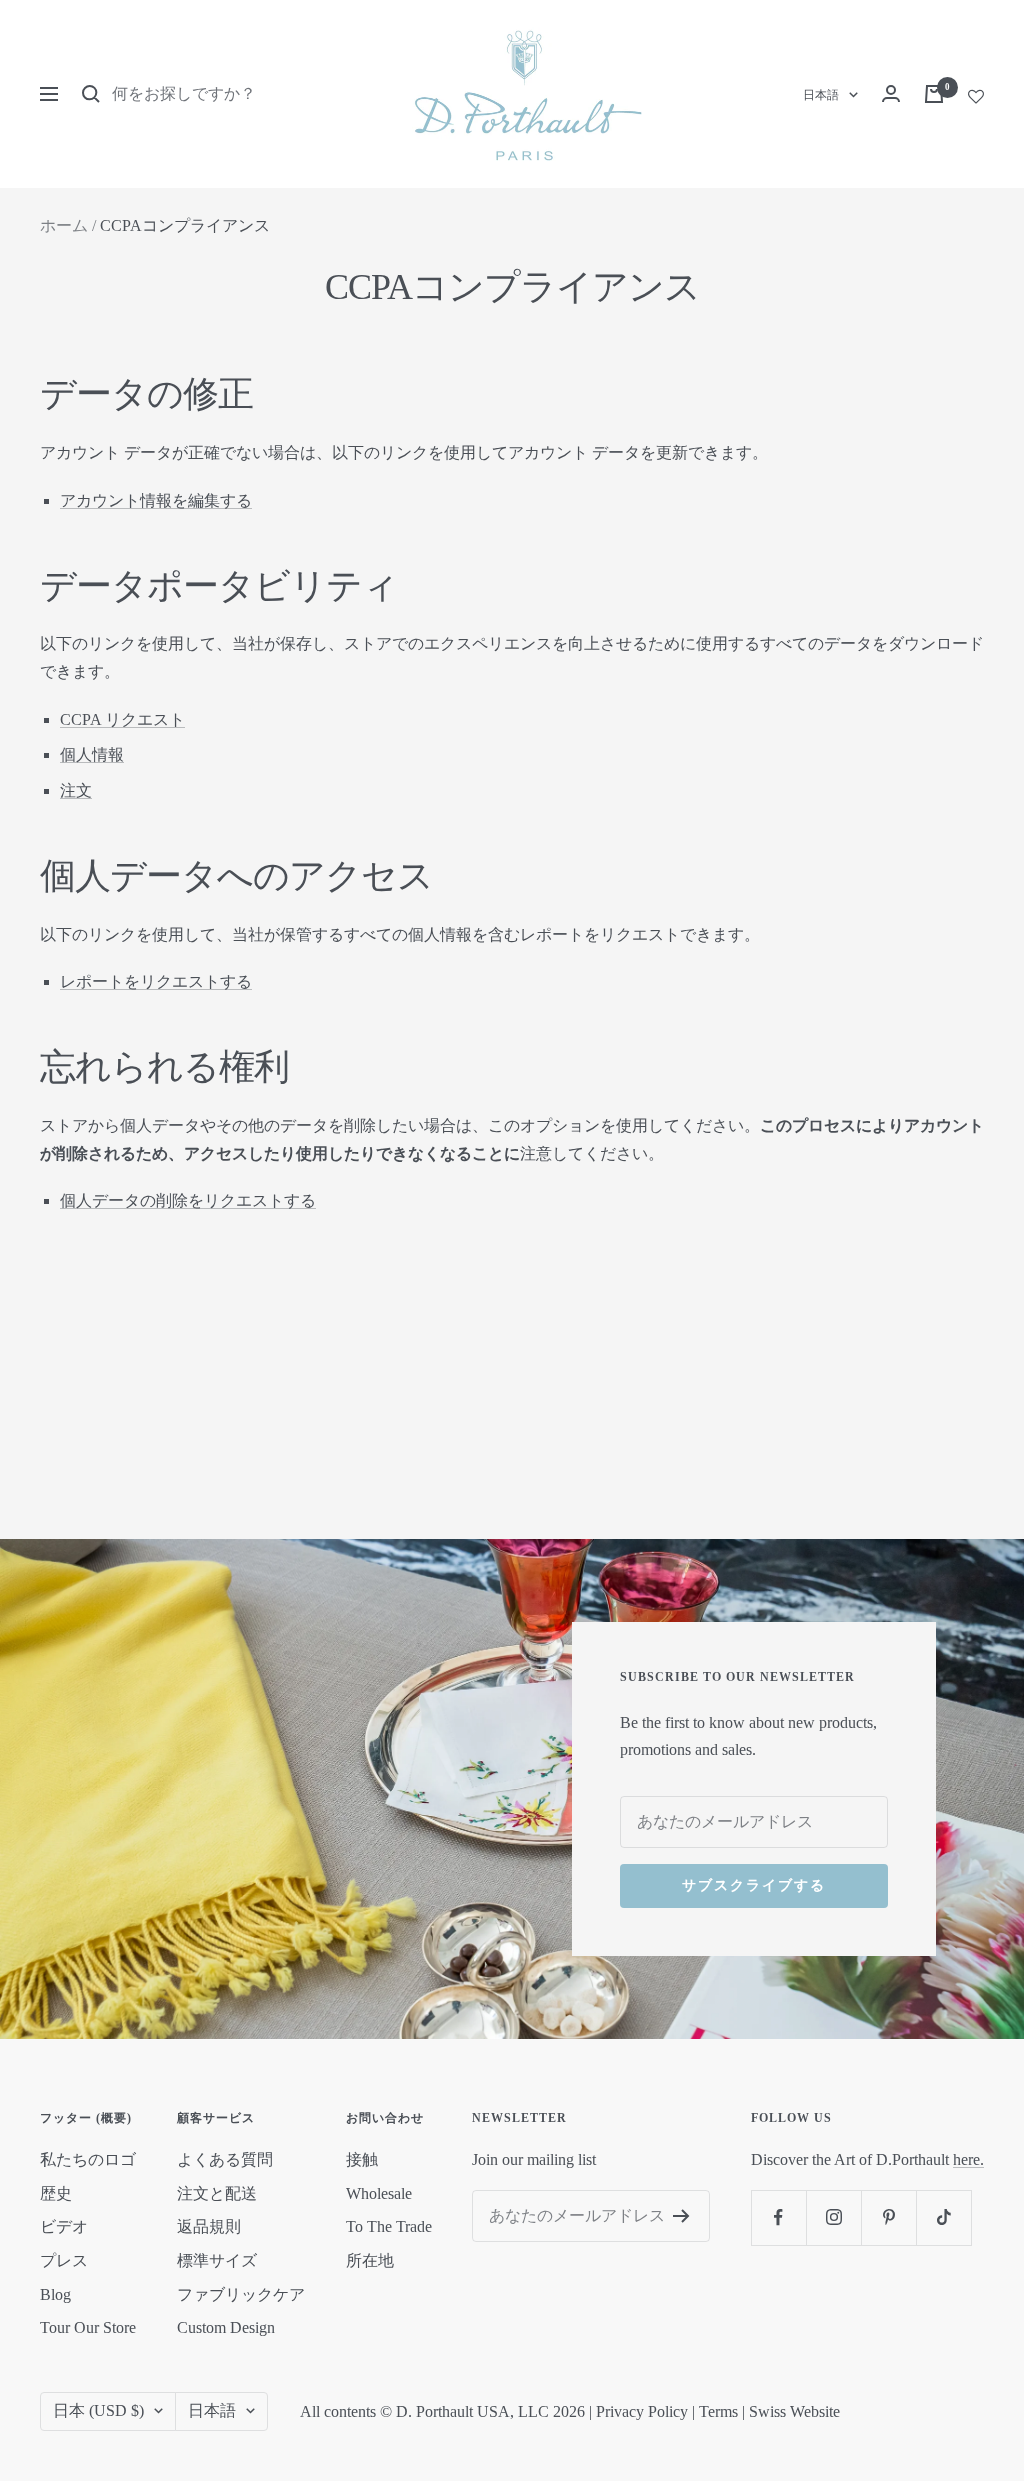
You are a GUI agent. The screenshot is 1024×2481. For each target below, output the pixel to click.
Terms (718, 2411)
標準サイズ (217, 2260)
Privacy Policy (642, 2411)
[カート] (934, 94)
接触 (362, 2159)
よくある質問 (225, 2159)
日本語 (821, 95)
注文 (76, 790)
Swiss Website (794, 2411)
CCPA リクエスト (122, 719)
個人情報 (92, 754)
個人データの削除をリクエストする (188, 1200)
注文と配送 (217, 2193)
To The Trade (389, 2226)
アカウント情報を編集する (156, 500)
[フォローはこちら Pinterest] (888, 2217)
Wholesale (379, 2193)
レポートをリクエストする (156, 981)
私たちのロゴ (88, 2159)
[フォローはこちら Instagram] (833, 2217)
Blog (55, 2294)
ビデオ (64, 2226)
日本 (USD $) (98, 2410)
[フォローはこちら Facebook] (778, 2217)
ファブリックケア (241, 2294)
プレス (64, 2260)
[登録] (681, 2216)
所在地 (370, 2260)
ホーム (64, 225)
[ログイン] (891, 93)
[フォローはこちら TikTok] (943, 2217)
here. (968, 2159)
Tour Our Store (88, 2327)
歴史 (56, 2193)
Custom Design (226, 2327)
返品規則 (209, 2226)
